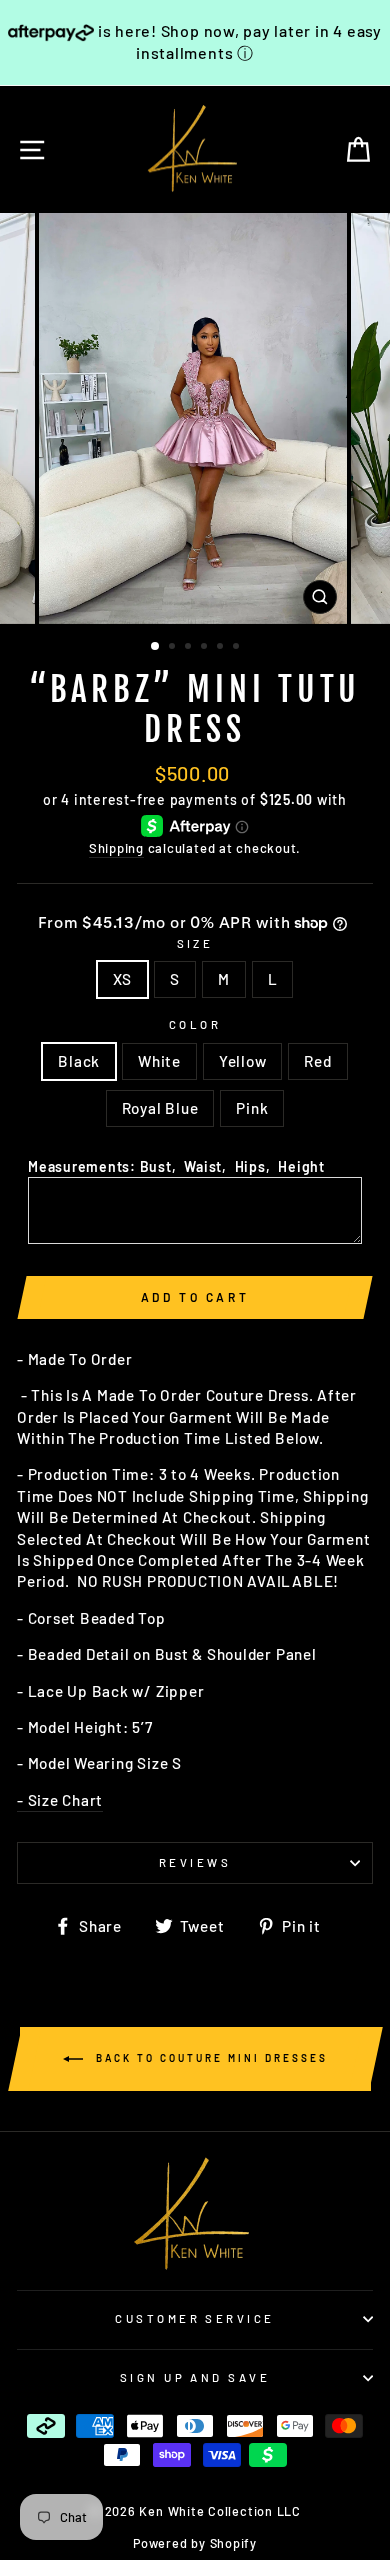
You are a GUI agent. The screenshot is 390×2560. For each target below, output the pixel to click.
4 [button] (206, 648)
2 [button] (174, 648)
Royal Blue (160, 1108)
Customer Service (194, 2318)
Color (195, 1024)
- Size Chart (60, 1800)
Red (317, 1061)
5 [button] (222, 648)
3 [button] (190, 648)
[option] (195, 418)
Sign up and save (195, 2377)
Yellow (243, 1061)
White (159, 1061)
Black (79, 1061)
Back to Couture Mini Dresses (209, 2058)
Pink (252, 1108)
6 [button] (238, 648)
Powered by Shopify (195, 2543)
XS (123, 979)
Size (195, 943)
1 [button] (156, 647)
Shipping (116, 848)
